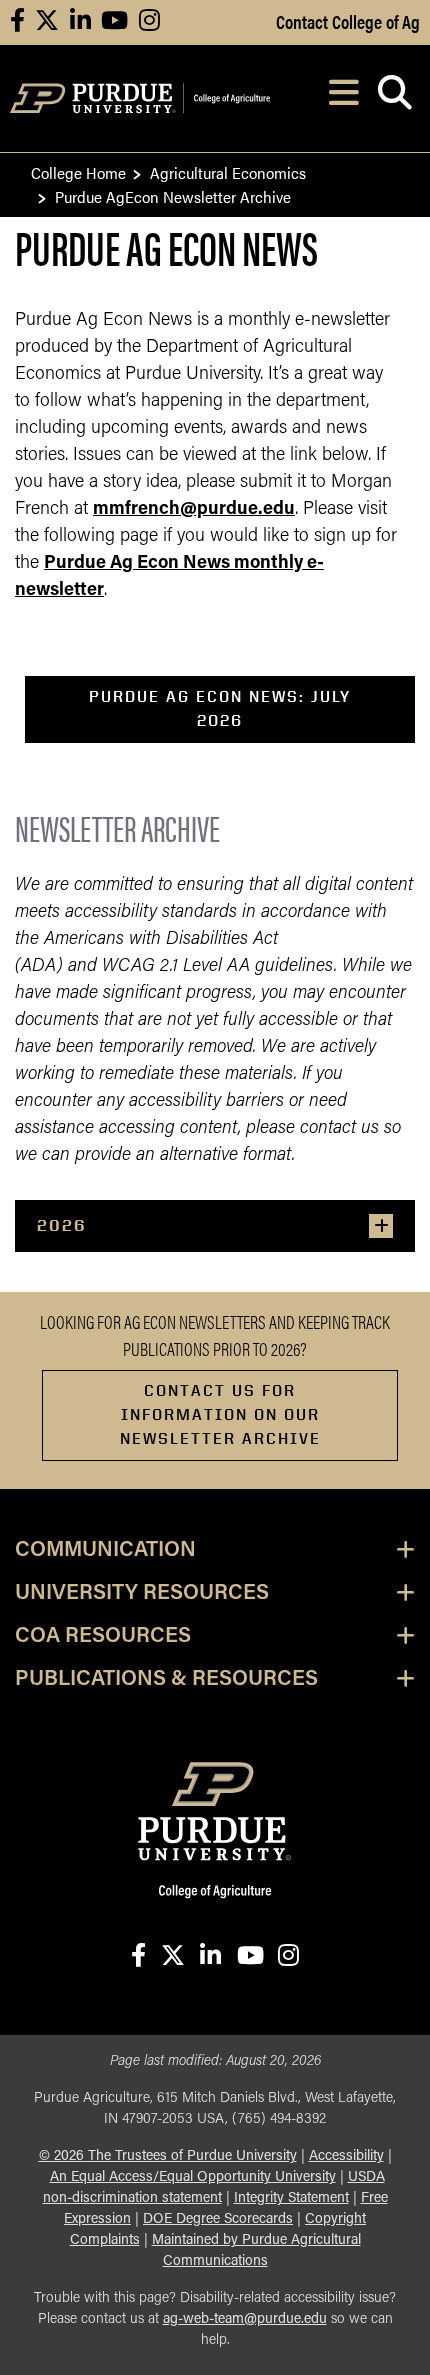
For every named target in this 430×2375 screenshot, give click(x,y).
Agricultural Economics (228, 172)
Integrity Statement (291, 2198)
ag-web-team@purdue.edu (245, 2319)
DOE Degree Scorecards (218, 2219)
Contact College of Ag (348, 21)
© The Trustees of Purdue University (168, 2156)
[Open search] (394, 98)
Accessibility (346, 2156)
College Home (78, 172)
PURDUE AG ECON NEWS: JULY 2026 (220, 708)
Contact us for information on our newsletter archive (220, 1414)
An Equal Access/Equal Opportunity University (193, 2177)
